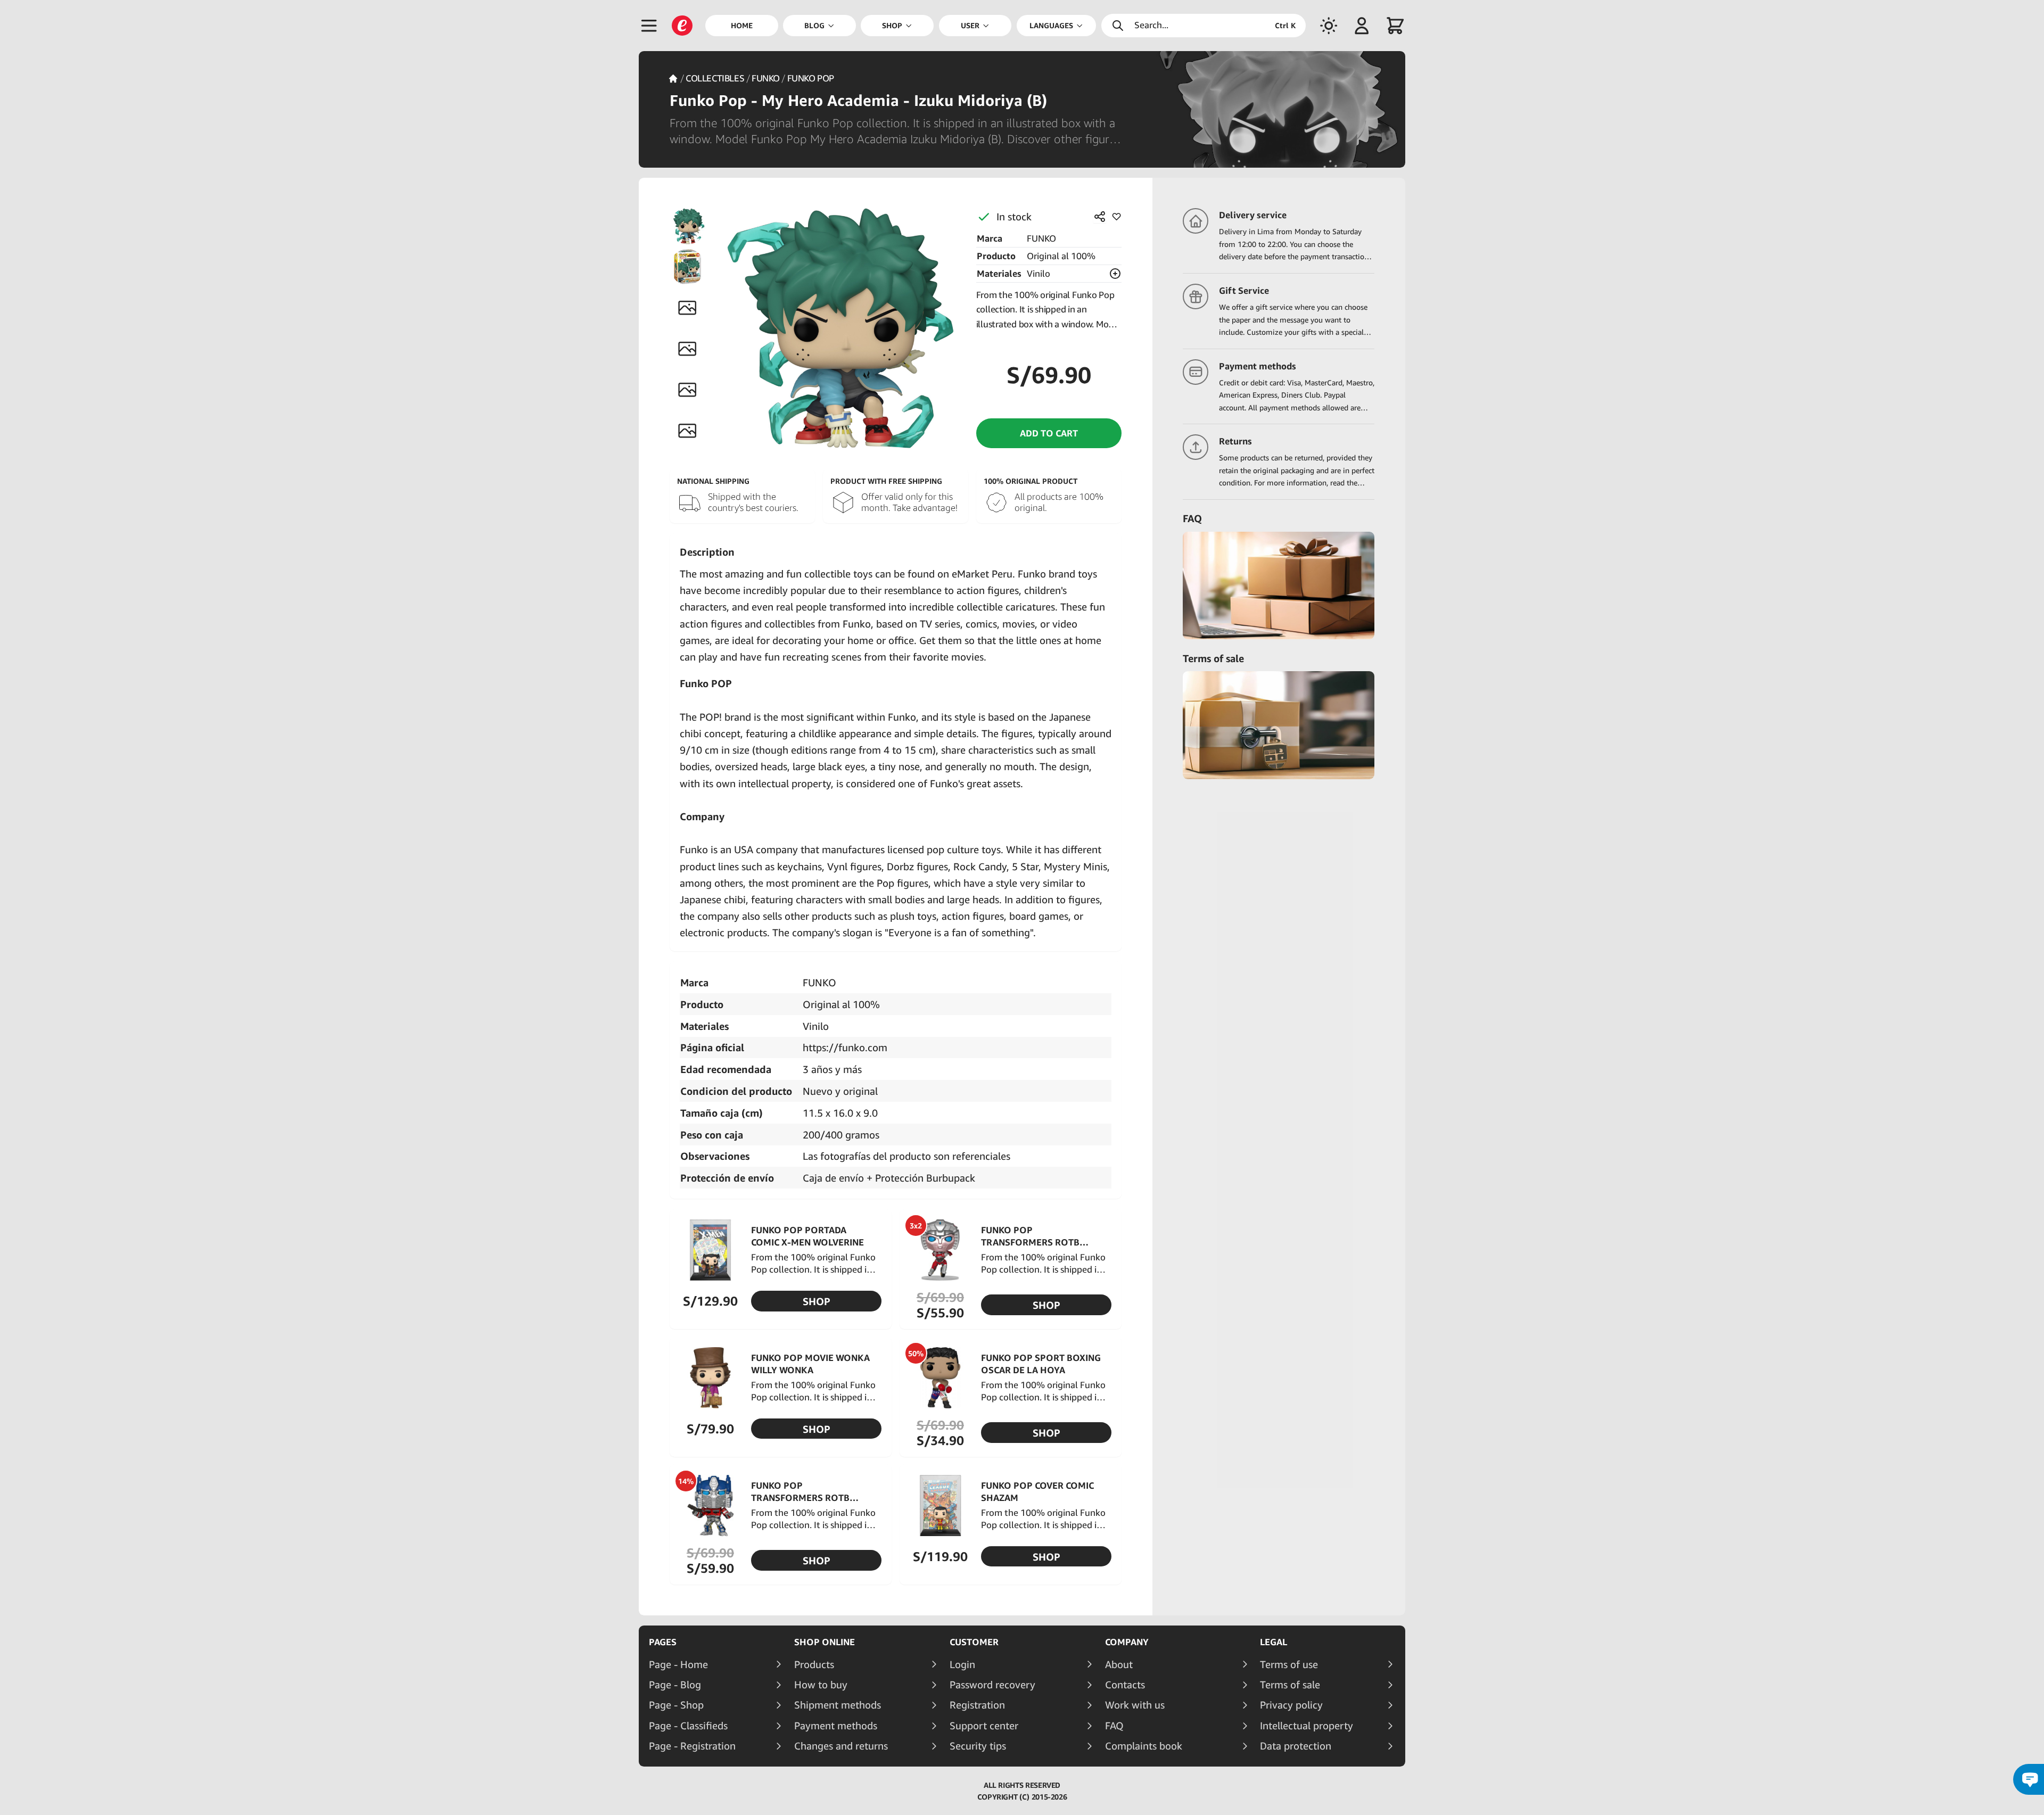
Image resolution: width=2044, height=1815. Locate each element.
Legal (1274, 1642)
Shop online (825, 1642)
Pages (663, 1642)
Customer (974, 1642)
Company (1127, 1642)
